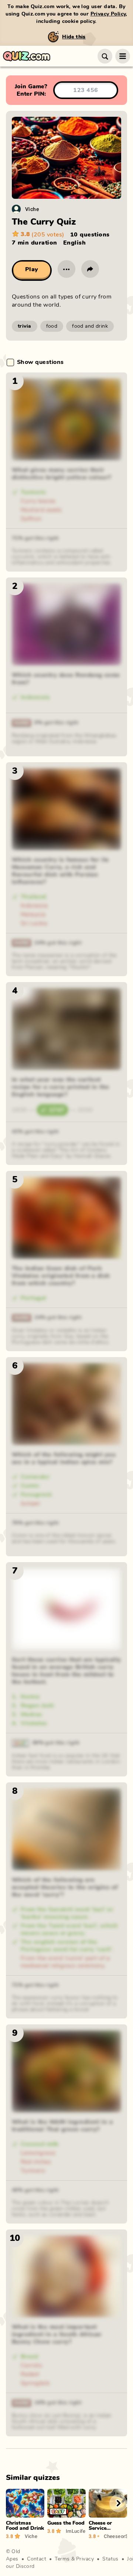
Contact (37, 2559)
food (52, 326)
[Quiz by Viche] (16, 209)
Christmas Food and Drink (25, 2526)
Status (110, 2559)
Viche (32, 209)
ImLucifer (76, 2531)
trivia (25, 326)
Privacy (85, 2559)
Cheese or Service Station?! (100, 2528)
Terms (62, 2559)
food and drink (90, 326)
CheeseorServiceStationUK (115, 2536)
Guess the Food (66, 2523)
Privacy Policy (108, 14)
